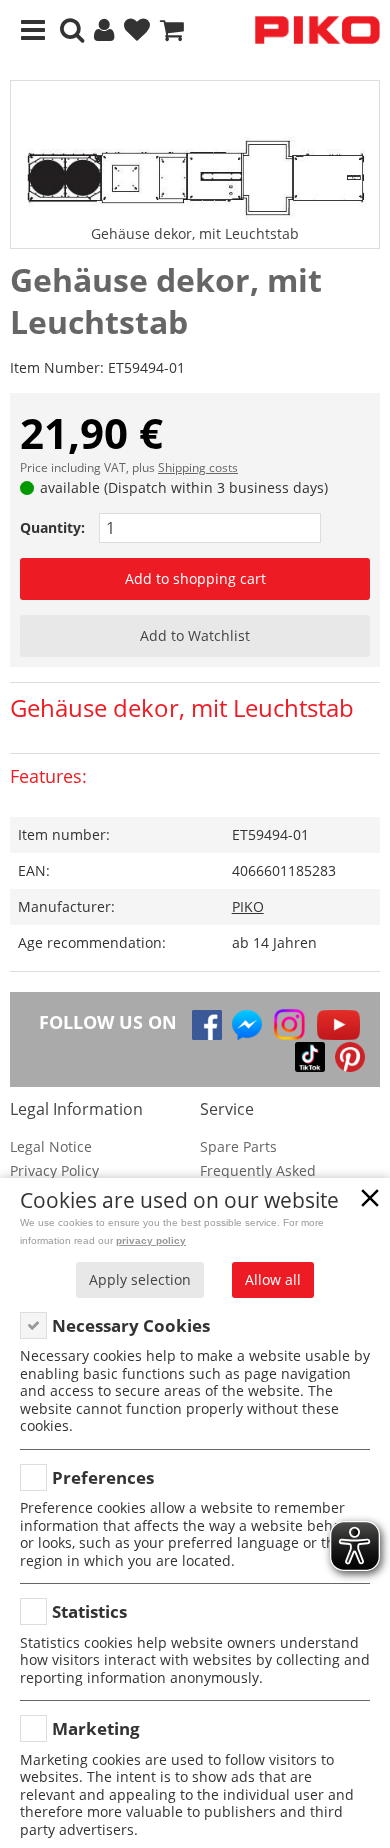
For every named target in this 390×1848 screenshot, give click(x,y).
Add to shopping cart (195, 578)
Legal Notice (51, 1146)
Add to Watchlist (195, 635)
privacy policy (151, 1240)
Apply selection (140, 1279)
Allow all (273, 1279)
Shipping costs (198, 467)
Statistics (89, 1611)
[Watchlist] (137, 30)
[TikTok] (310, 1057)
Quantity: (52, 527)
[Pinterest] (350, 1057)
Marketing (96, 1728)
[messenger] (247, 1025)
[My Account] (104, 30)
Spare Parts (238, 1146)
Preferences (103, 1477)
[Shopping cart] (172, 30)
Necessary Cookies (131, 1325)
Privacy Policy (54, 1170)
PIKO (248, 906)
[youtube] (338, 1025)
